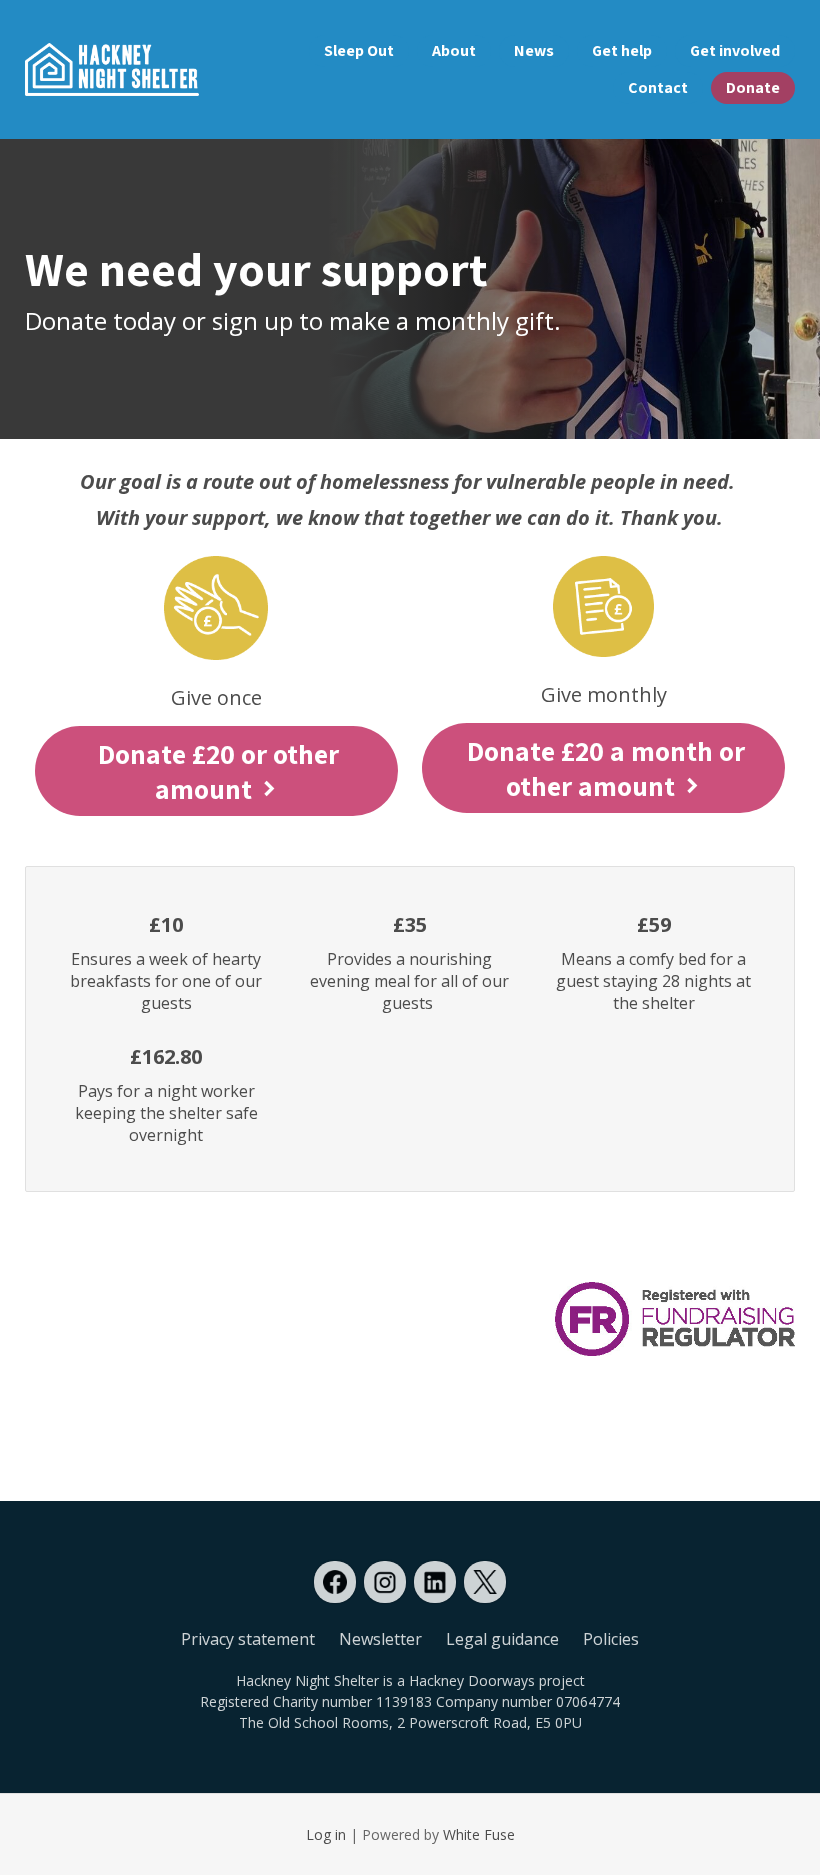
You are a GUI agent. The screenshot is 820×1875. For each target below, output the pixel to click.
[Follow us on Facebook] (335, 1582)
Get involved (735, 50)
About (454, 50)
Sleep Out (359, 50)
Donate (753, 87)
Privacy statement (248, 1639)
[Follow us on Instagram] (385, 1582)
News (534, 50)
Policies (611, 1639)
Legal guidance (502, 1639)
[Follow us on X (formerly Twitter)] (485, 1582)
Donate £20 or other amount (218, 771)
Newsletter (380, 1639)
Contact (658, 87)
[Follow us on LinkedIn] (435, 1582)
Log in (326, 1834)
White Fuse (479, 1834)
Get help (622, 50)
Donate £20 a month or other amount (606, 768)
